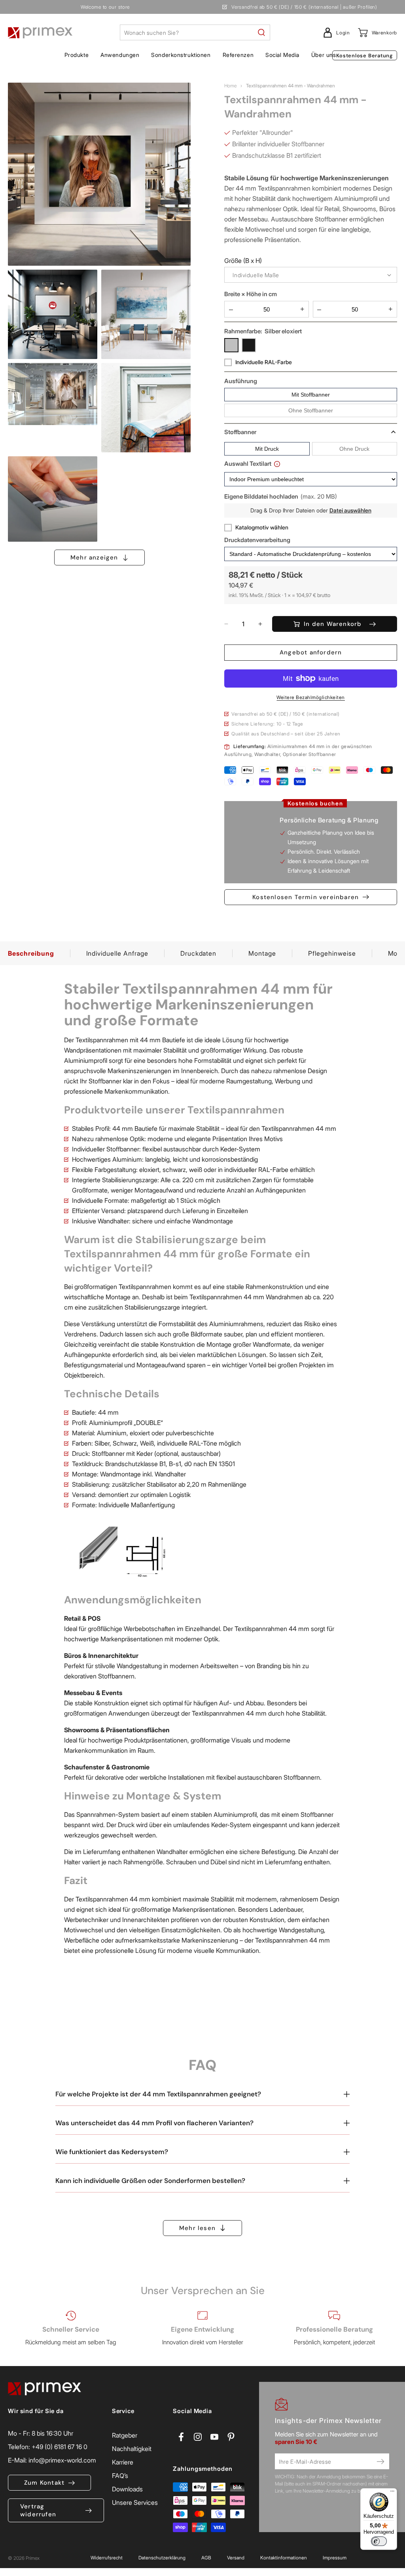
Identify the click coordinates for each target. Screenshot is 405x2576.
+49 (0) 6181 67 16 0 (60, 2447)
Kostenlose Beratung (365, 56)
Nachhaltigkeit (132, 2449)
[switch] (379, 2541)
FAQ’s (120, 2476)
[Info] (277, 464)
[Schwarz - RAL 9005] (249, 345)
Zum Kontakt (44, 2483)
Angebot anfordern (311, 652)
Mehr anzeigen (94, 558)
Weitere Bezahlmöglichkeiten (311, 697)
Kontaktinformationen (284, 2558)
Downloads (127, 2489)
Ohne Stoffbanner (311, 410)
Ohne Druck (354, 449)
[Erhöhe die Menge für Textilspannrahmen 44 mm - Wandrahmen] (256, 624)
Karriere (123, 2462)
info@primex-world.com (62, 2460)
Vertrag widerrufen (38, 2510)
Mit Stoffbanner (311, 395)
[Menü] (392, 2493)
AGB (206, 2558)
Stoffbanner (240, 432)
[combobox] (195, 32)
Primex (33, 2558)
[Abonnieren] (380, 2461)
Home (230, 86)
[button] (77, 55)
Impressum (335, 2558)
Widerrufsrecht (107, 2558)
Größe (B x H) (243, 261)
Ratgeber (125, 2435)
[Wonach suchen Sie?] (261, 32)
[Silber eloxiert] (231, 345)
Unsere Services (135, 2502)
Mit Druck (267, 449)
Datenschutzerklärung (162, 2558)
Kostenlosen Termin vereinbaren (306, 897)
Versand (236, 2558)
